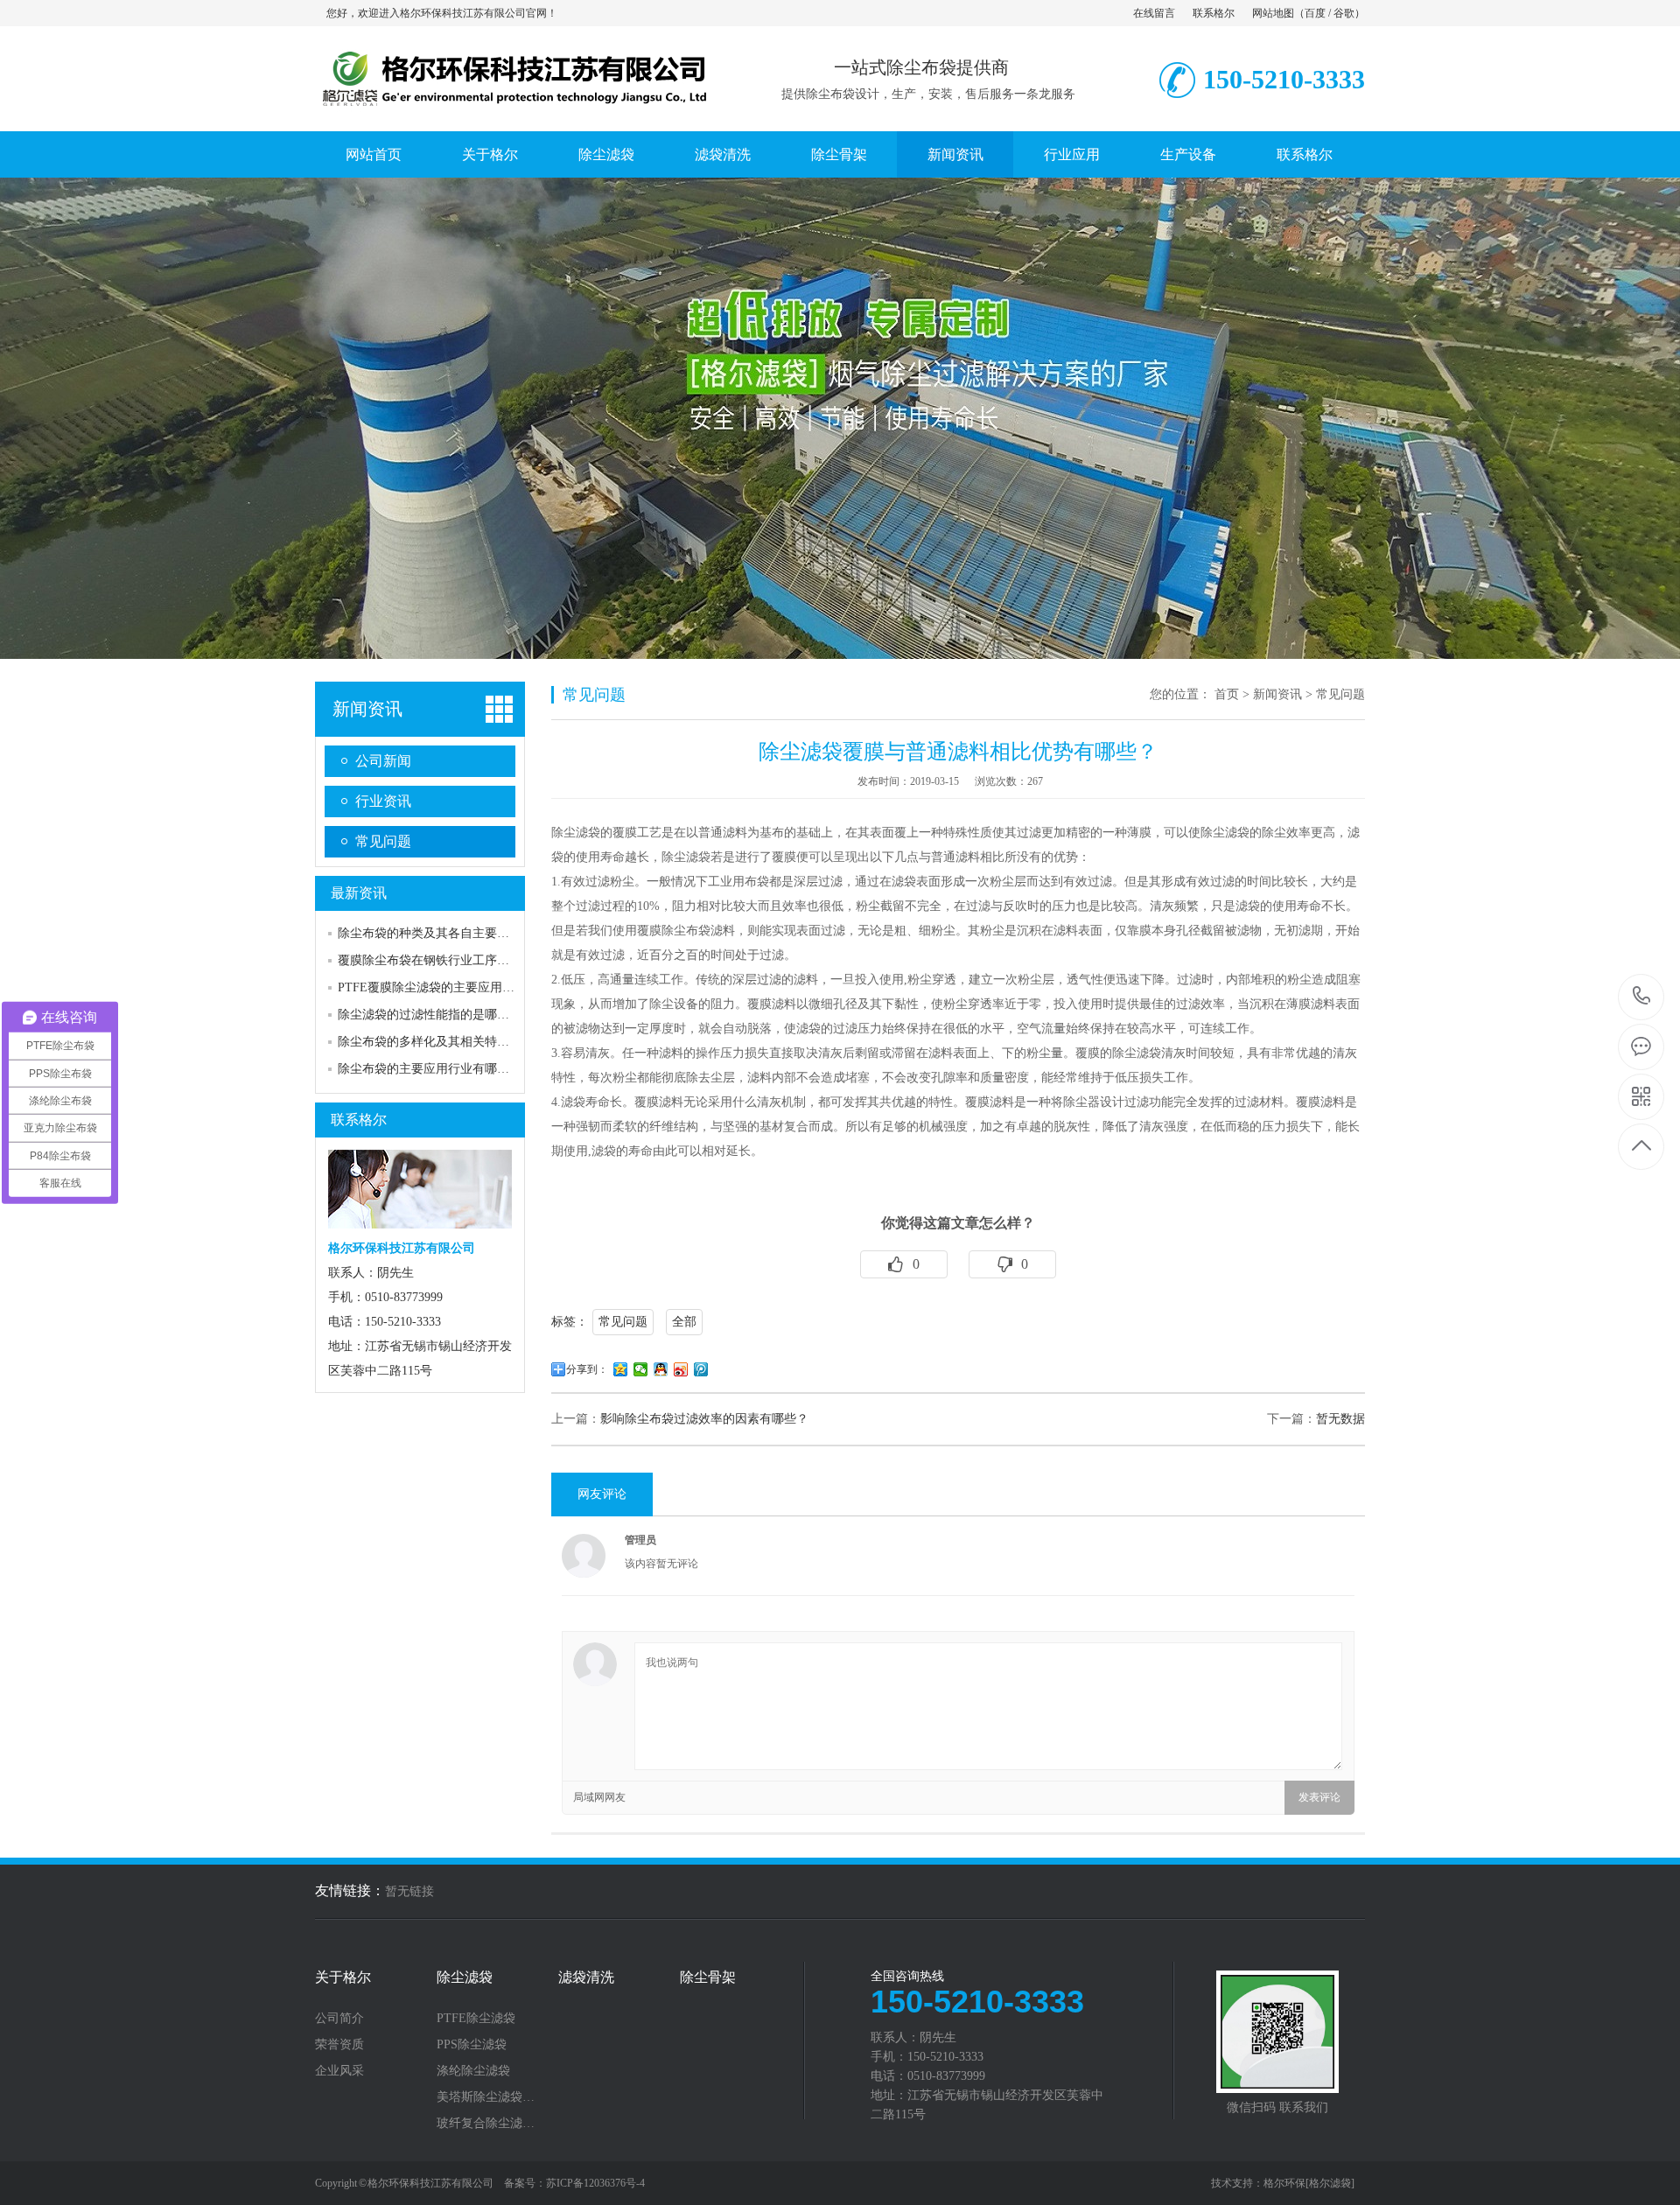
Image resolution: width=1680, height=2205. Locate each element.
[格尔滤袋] (1330, 2183)
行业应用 (1072, 154)
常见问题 (383, 841)
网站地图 (1273, 13)
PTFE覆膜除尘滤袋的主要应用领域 (432, 987)
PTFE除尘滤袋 (476, 2019)
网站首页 (374, 154)
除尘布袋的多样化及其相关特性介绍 (436, 1042)
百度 (1315, 13)
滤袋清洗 (723, 154)
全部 (684, 1322)
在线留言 (1154, 13)
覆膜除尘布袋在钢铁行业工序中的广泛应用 (454, 960)
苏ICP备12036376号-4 (595, 2183)
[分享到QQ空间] (621, 1369)
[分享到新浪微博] (681, 1369)
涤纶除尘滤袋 (473, 2071)
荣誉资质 (339, 2045)
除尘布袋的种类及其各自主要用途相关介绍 (454, 933)
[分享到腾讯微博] (701, 1369)
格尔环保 (1284, 2183)
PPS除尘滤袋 (472, 2045)
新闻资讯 (955, 154)
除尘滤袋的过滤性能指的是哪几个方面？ (448, 1015)
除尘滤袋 (606, 154)
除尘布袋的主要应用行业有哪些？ (430, 1069)
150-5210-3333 (1642, 997)
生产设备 (1188, 154)
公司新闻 (383, 761)
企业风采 (339, 2071)
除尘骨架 (839, 154)
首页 (1227, 694)
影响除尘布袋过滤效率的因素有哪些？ (704, 1419)
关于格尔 (490, 154)
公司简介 (339, 2019)
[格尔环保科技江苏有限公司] (512, 113)
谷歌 (1344, 13)
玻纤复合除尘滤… (486, 2124)
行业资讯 (383, 801)
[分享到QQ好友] (661, 1369)
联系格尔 (1214, 13)
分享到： (587, 1369)
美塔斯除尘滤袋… (486, 2097)
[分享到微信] (641, 1369)
